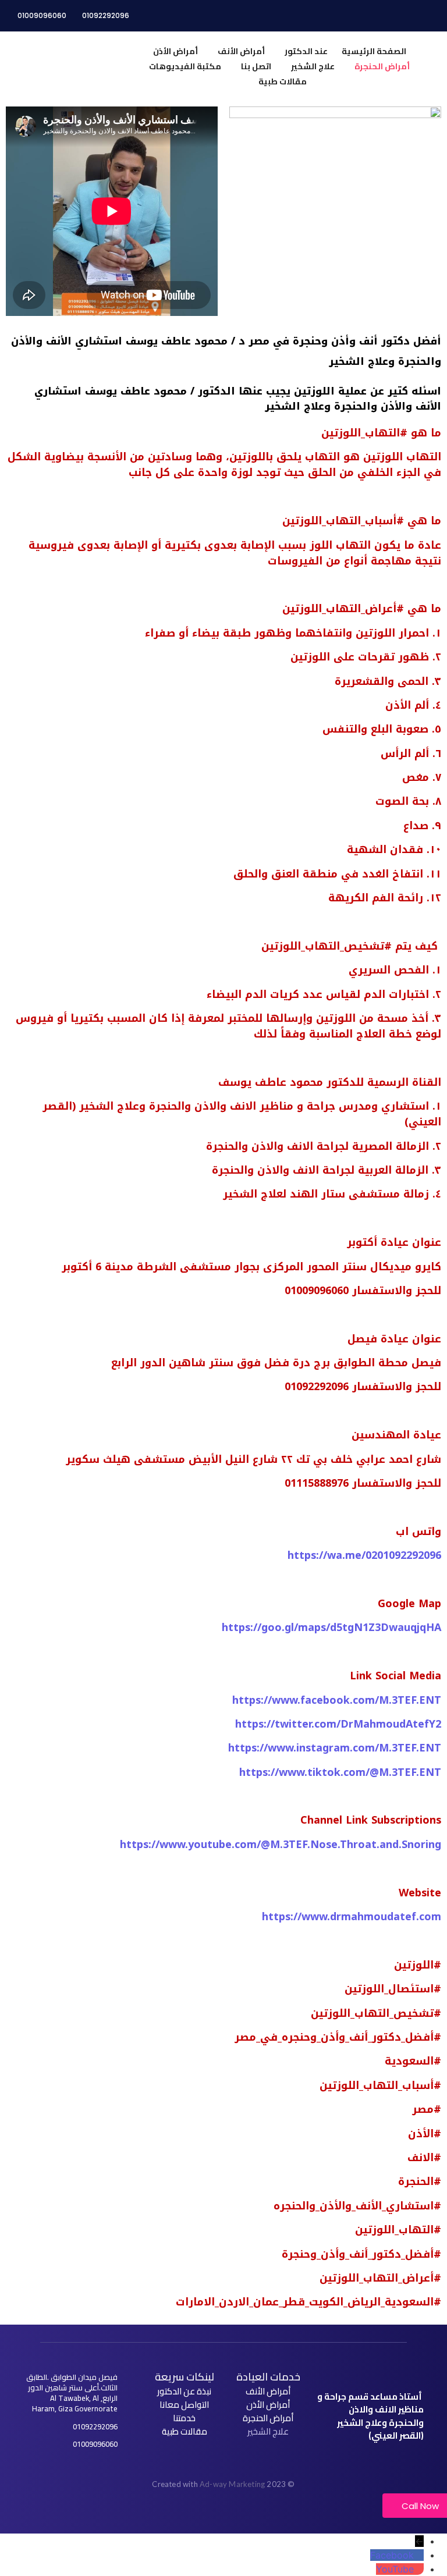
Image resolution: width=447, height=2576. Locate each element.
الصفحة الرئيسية (374, 51)
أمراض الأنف (241, 51)
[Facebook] (419, 2555)
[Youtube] (361, 2461)
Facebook (392, 2555)
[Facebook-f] (391, 2461)
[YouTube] (419, 2569)
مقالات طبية (283, 81)
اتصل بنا (256, 66)
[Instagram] (346, 2461)
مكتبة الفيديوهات (185, 66)
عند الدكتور (306, 51)
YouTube (395, 2569)
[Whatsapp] (375, 2461)
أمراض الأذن (175, 51)
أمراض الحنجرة (382, 66)
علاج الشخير (313, 66)
